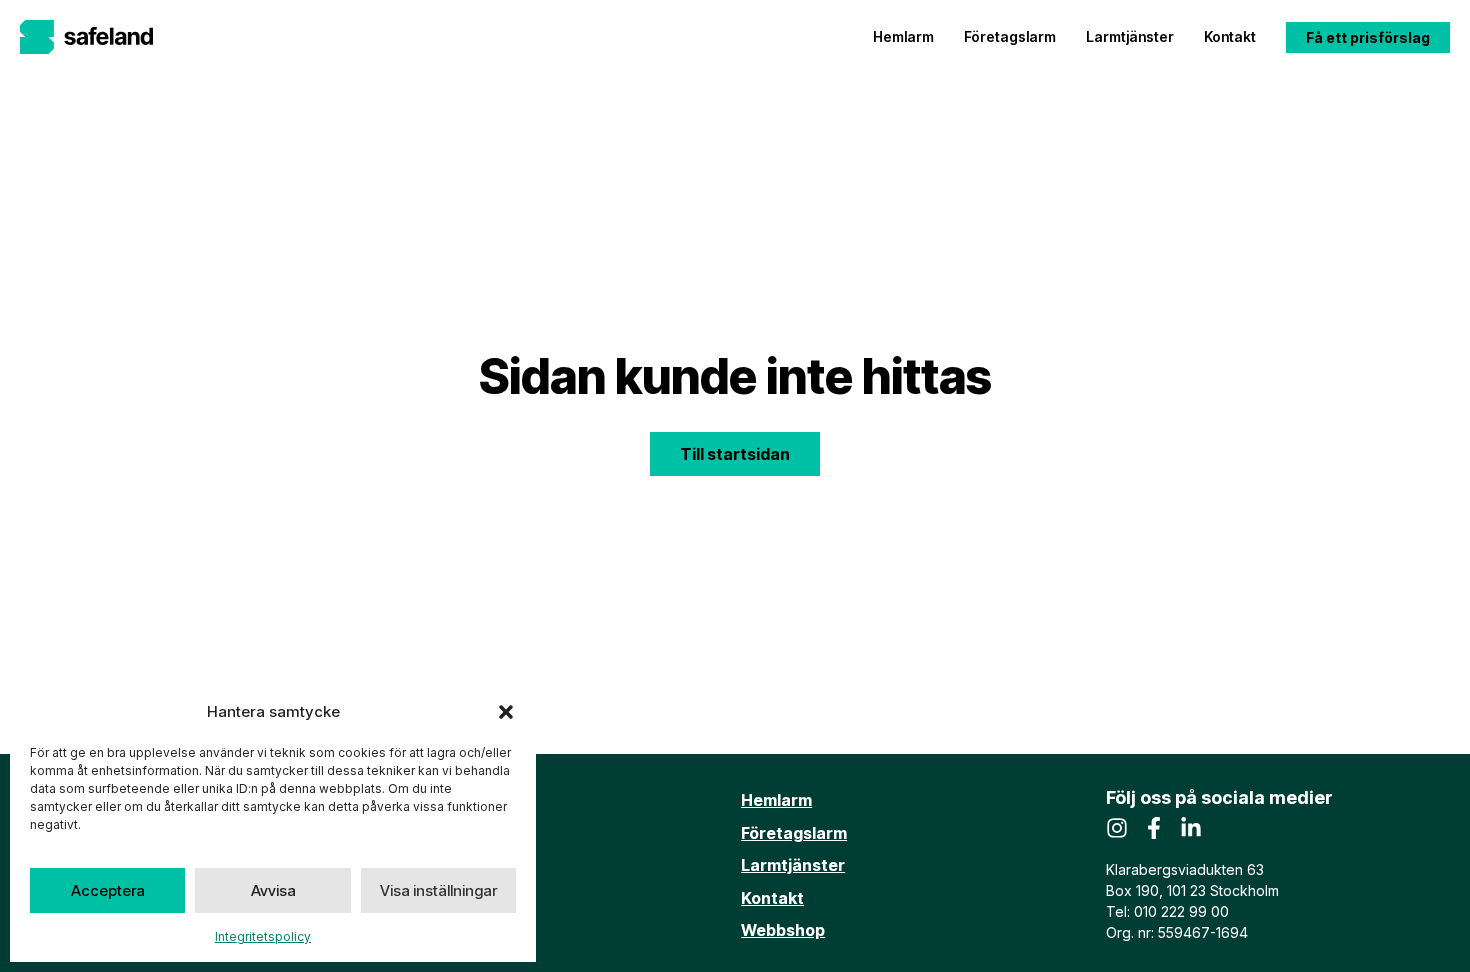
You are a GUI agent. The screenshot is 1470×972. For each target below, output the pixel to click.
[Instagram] (1117, 828)
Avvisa (273, 890)
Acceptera (108, 890)
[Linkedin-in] (1191, 828)
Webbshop (783, 930)
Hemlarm (903, 36)
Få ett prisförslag (1368, 37)
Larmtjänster (1130, 36)
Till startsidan (735, 454)
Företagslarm (1010, 36)
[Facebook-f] (1154, 828)
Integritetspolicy (263, 936)
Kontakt (1230, 36)
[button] (506, 712)
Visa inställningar (438, 890)
